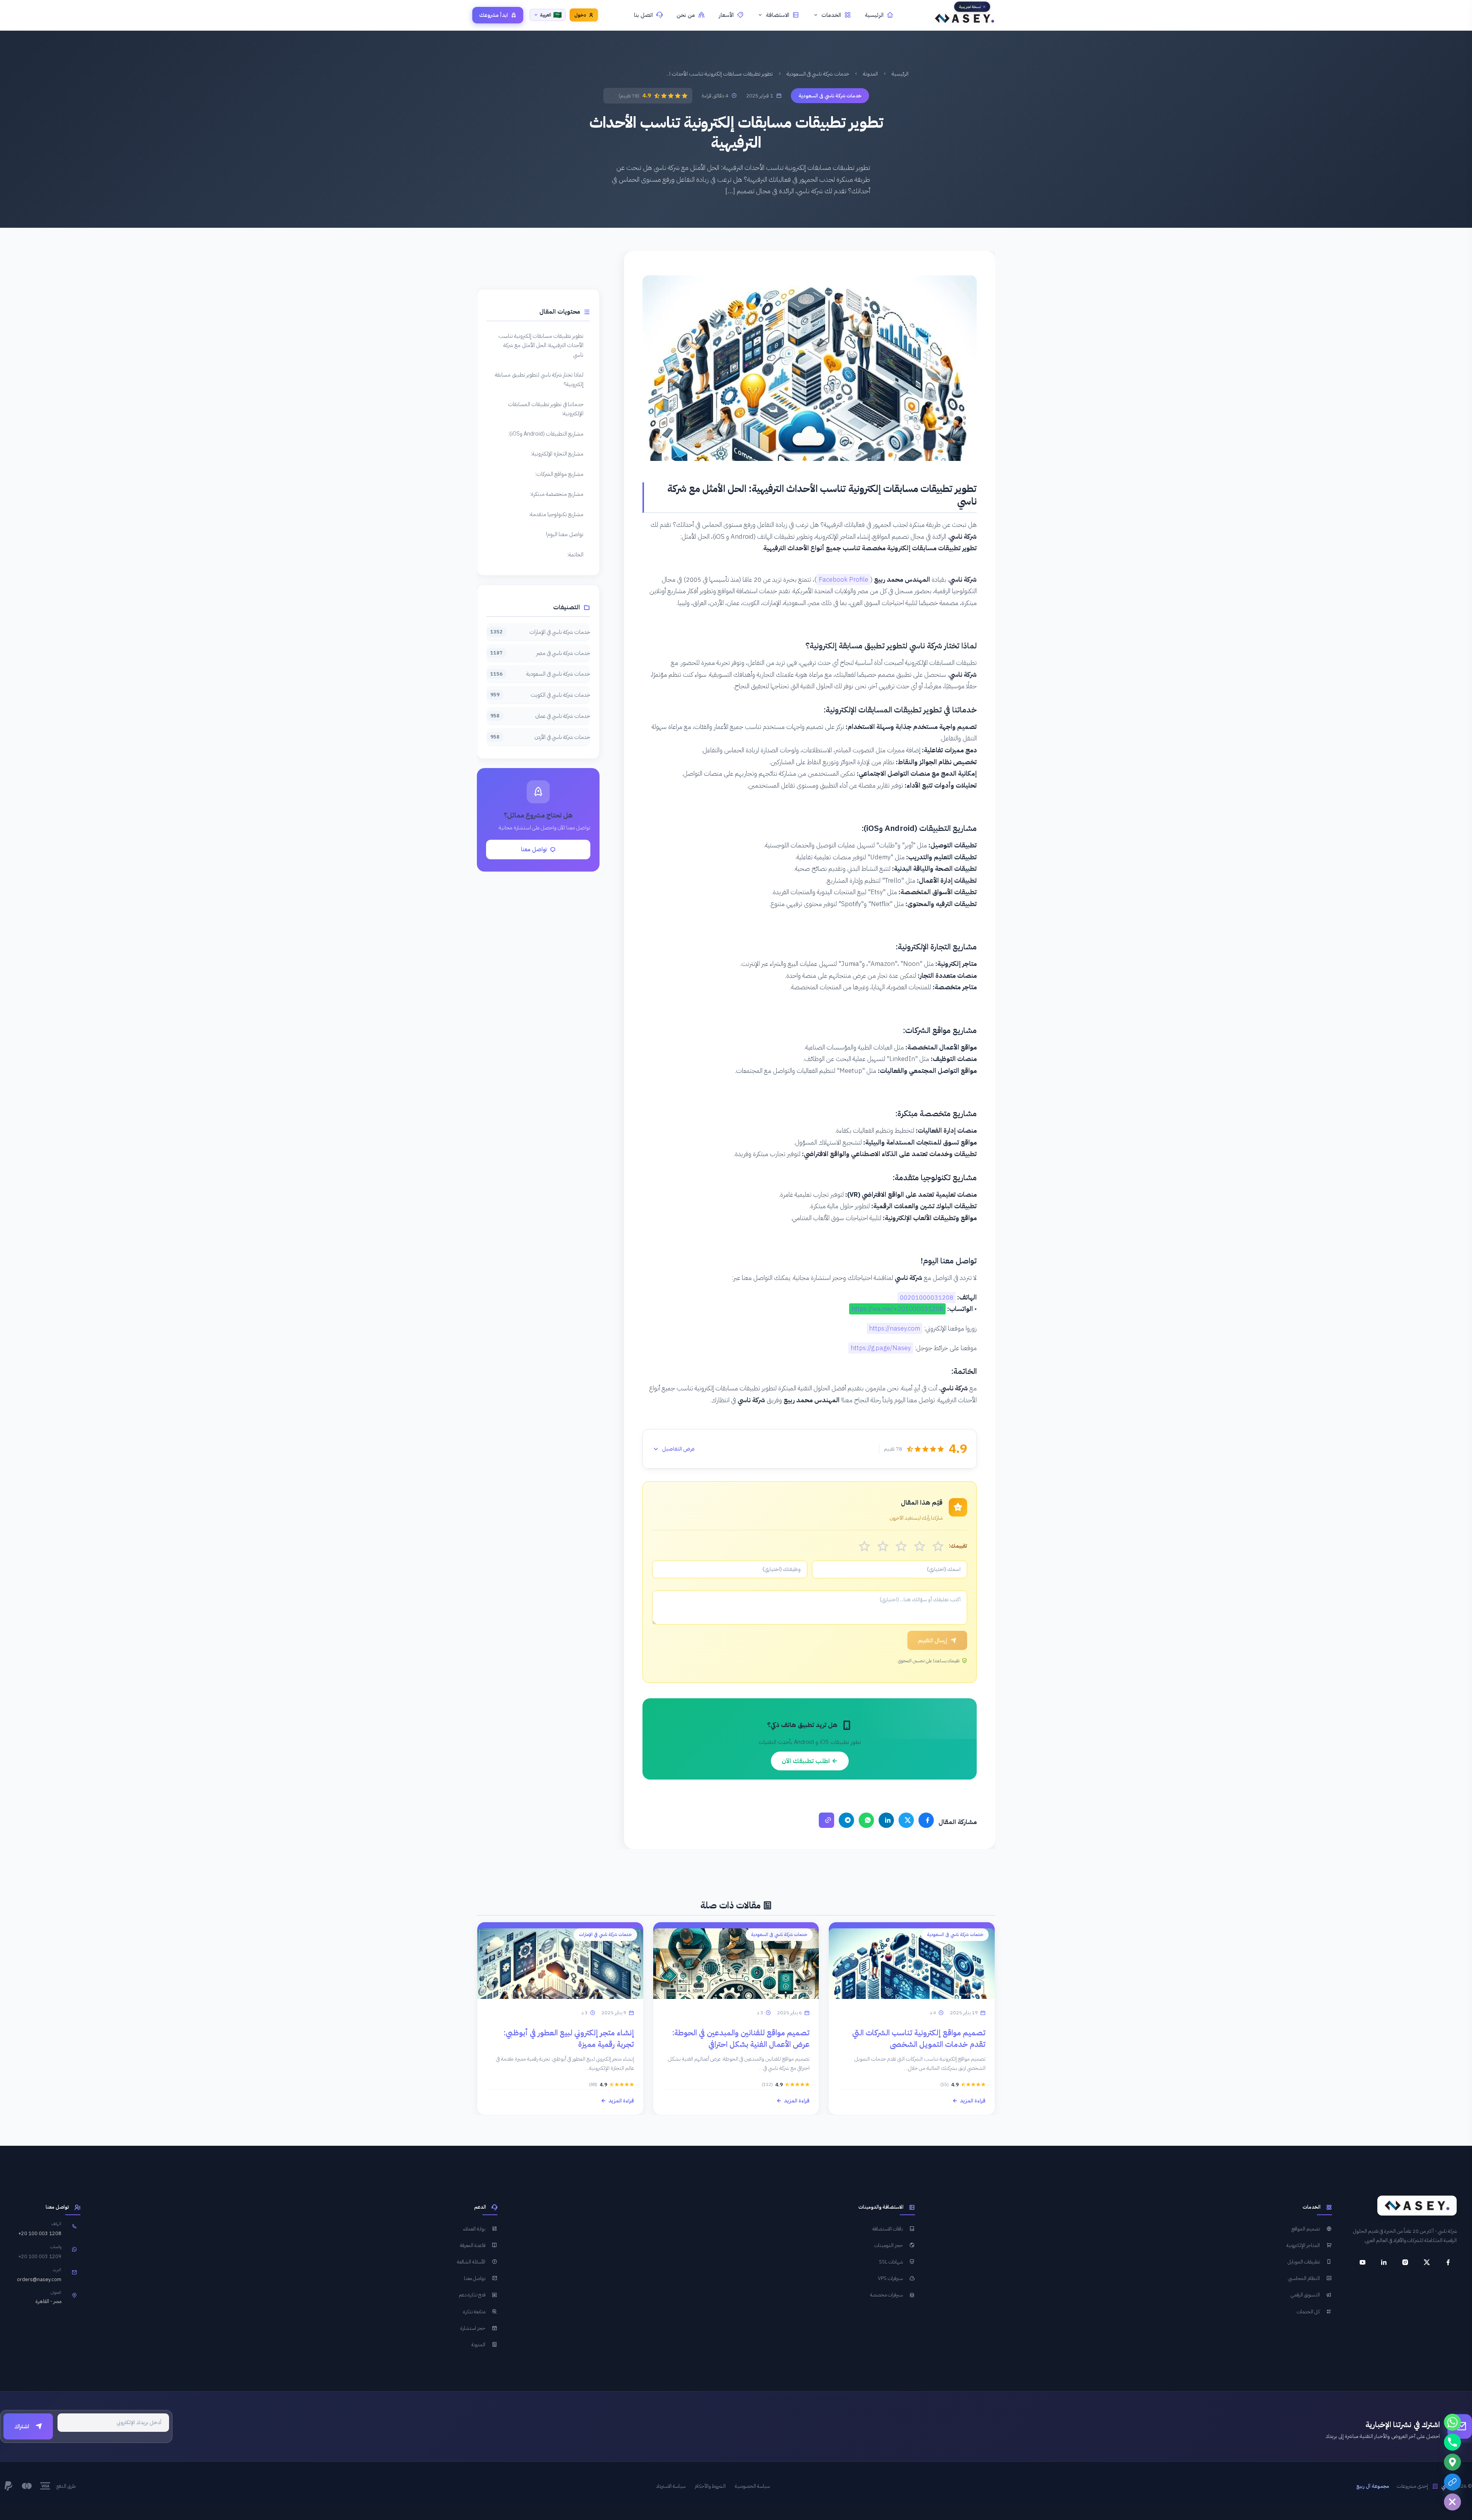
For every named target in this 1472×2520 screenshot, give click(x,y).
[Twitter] (906, 1820)
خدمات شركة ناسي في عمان (540, 716)
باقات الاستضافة (888, 2229)
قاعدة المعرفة (473, 2245)
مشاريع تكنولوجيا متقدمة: (556, 514)
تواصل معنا (534, 849)
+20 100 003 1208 (40, 2233)
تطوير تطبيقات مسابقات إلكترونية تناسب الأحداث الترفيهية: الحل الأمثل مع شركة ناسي (541, 345)
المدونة (870, 74)
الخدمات (831, 15)
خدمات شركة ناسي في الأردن (540, 737)
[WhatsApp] (866, 1820)
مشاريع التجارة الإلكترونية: (557, 454)
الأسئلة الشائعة (471, 2262)
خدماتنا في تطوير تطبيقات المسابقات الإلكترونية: (546, 409)
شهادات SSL (891, 2262)
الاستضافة (778, 15)
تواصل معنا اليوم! (565, 534)
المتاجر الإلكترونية (1303, 2245)
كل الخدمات (1308, 2311)
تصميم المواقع (1306, 2229)
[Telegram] (846, 1820)
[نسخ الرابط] (826, 1820)
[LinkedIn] (886, 1820)
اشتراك (22, 2426)
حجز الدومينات (889, 2245)
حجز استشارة (473, 2328)
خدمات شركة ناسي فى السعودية (818, 74)
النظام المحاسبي (1304, 2278)
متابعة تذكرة (474, 2311)
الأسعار (726, 15)
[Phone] (1452, 2442)
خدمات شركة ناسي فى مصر (540, 653)
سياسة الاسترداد (671, 2486)
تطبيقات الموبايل (1304, 2262)
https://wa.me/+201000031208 (897, 1309)
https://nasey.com (895, 1328)
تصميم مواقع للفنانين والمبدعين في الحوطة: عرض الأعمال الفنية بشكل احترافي (741, 2038)
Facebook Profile (844, 580)
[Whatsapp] (1452, 2422)
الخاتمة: (575, 554)
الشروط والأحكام (710, 2486)
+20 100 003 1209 (40, 2256)
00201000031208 (927, 1297)
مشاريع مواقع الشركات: (559, 474)
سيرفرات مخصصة (886, 2295)
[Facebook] (926, 1820)
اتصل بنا (643, 15)
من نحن (686, 15)
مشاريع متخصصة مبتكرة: (557, 494)
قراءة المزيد (973, 2101)
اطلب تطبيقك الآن (807, 1761)
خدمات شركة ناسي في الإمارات (540, 632)
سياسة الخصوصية (752, 2486)
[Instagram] (1405, 2262)
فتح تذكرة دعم (472, 2295)
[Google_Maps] (1452, 2462)
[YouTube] (1362, 2262)
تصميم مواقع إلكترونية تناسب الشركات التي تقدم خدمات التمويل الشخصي (919, 2038)
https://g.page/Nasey (881, 1348)
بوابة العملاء (474, 2229)
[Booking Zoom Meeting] (1452, 2482)
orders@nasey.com (39, 2279)
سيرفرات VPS (890, 2278)
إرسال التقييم (933, 1640)
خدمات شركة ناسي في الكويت (540, 695)
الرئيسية (874, 15)
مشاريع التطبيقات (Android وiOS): (546, 434)
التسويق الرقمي (1305, 2295)
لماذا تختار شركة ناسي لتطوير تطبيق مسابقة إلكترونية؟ (539, 379)
